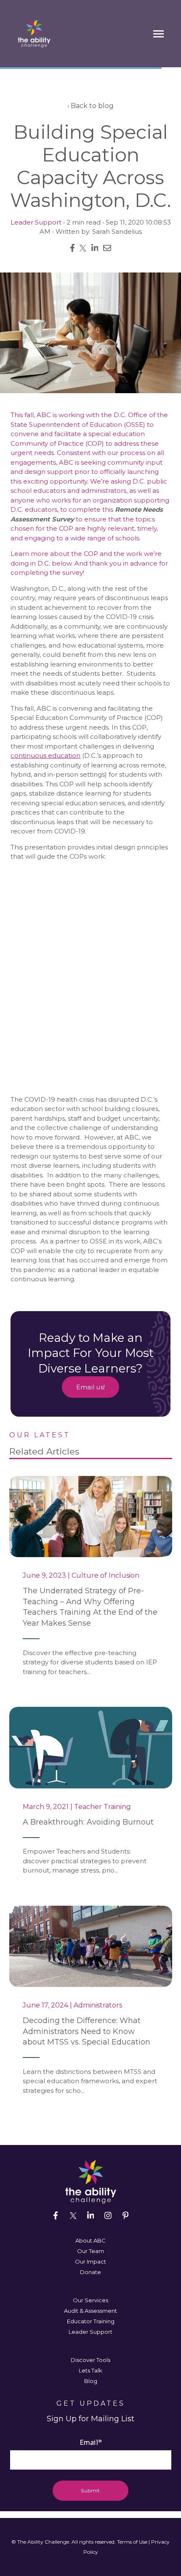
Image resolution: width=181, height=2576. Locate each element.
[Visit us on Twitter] (73, 2216)
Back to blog (92, 106)
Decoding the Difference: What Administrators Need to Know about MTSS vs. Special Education (87, 2031)
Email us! (91, 1387)
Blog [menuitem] (91, 2381)
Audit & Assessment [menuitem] (90, 2311)
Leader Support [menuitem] (90, 2332)
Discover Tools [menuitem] (90, 2360)
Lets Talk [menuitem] (90, 2370)
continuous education (45, 755)
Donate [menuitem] (90, 2272)
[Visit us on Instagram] (108, 2216)
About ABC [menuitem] (90, 2240)
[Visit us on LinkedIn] (90, 2216)
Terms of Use (132, 2542)
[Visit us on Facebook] (56, 2216)
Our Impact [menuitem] (90, 2261)
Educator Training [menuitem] (91, 2321)
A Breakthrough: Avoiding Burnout (88, 1822)
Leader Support (36, 222)
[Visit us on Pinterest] (125, 2216)
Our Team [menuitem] (90, 2251)
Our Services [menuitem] (90, 2300)
